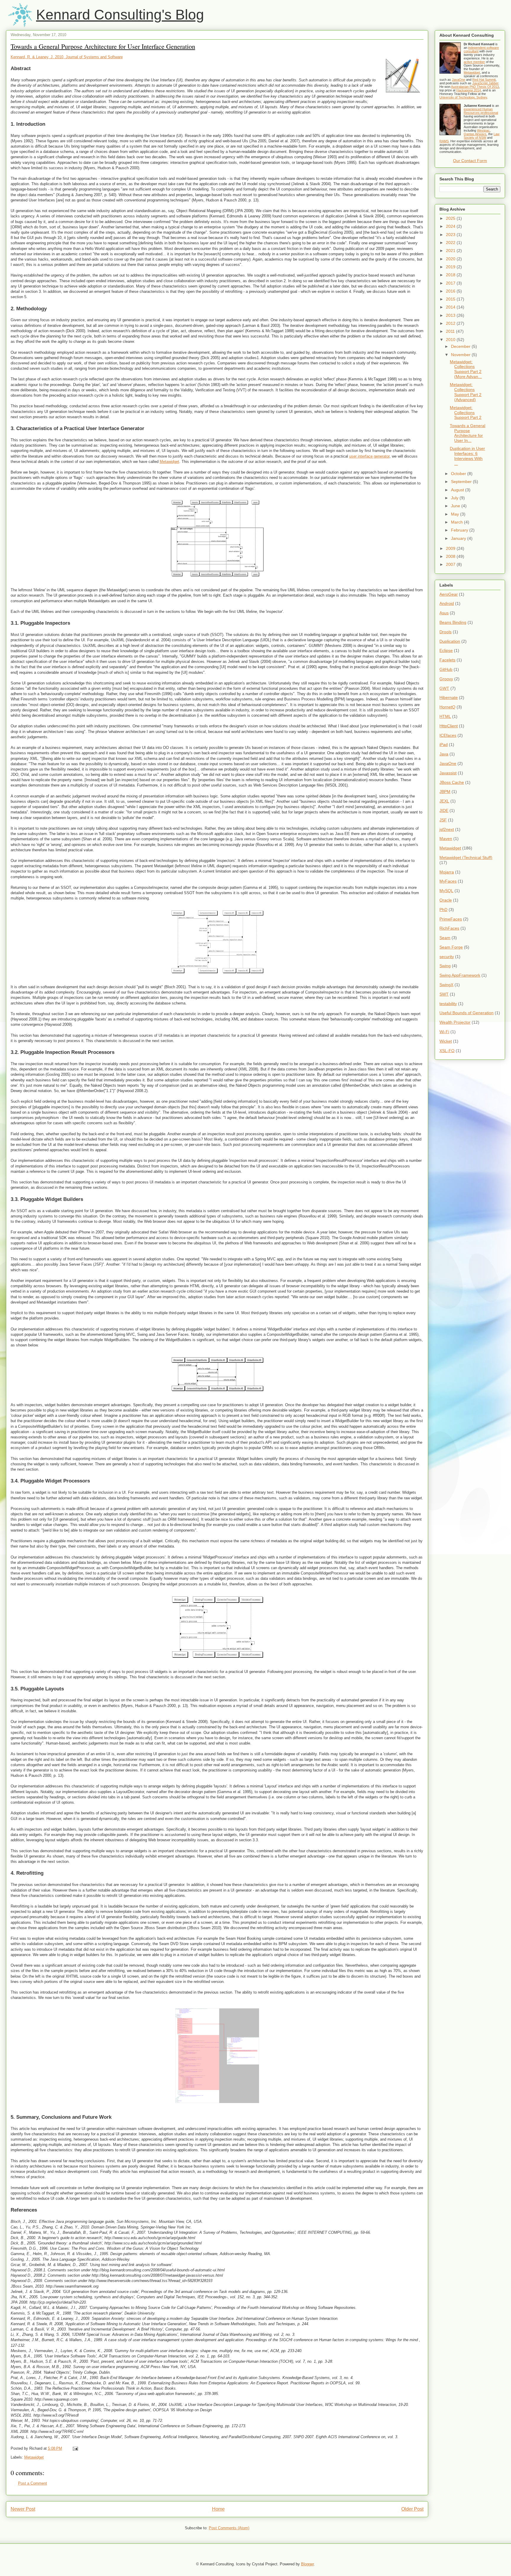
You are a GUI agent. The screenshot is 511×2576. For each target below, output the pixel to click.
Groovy (446, 679)
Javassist (448, 773)
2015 (451, 299)
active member (474, 62)
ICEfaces (448, 735)
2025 (451, 218)
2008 (451, 556)
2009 (451, 548)
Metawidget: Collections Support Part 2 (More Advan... (466, 369)
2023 (451, 235)
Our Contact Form (470, 161)
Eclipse (446, 650)
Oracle (446, 900)
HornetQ (447, 707)
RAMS (444, 141)
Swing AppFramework (460, 975)
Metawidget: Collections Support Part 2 (466, 413)
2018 (451, 275)
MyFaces (448, 881)
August (458, 490)
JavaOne (459, 80)
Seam (445, 938)
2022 (451, 243)
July (455, 498)
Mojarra (447, 872)
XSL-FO (447, 1051)
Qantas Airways (475, 134)
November (461, 355)
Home (218, 2509)
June (456, 506)
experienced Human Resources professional (481, 111)
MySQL (446, 891)
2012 (451, 323)
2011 (451, 331)
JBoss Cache (452, 782)
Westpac (483, 130)
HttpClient (449, 726)
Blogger (307, 2564)
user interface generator (369, 456)
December (461, 346)
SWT (444, 994)
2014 (451, 307)
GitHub (446, 669)
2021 (451, 251)
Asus (444, 613)
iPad (444, 744)
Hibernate (449, 697)
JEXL (444, 801)
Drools (445, 632)
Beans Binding (453, 622)
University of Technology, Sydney (463, 97)
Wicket (446, 1041)
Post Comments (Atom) (229, 2528)
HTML (445, 716)
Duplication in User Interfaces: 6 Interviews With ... (467, 456)
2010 (451, 340)
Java (444, 754)
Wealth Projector (455, 1022)
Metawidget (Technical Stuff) (466, 857)
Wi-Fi (444, 1032)
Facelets (447, 660)
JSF (443, 820)
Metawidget (169, 462)
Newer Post (23, 2509)
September (462, 482)
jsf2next (447, 829)
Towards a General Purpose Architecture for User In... (468, 433)
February (460, 530)
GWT (444, 688)
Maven (446, 839)
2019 (451, 267)
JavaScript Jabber (485, 83)
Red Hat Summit (484, 80)
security (447, 957)
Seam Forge (451, 947)
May (456, 514)
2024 (451, 226)
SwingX (446, 985)
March (457, 522)
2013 (451, 315)
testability (448, 1004)
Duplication (450, 641)
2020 (451, 259)
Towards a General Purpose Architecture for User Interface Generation (103, 46)
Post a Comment (33, 2483)
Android (447, 603)
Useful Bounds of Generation (466, 1013)
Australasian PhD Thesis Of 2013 (475, 87)
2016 (451, 291)
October (459, 474)
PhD (443, 910)
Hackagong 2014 (469, 90)
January (459, 538)
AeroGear (449, 594)
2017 (451, 283)
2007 (451, 564)
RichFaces (449, 928)
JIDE (444, 810)
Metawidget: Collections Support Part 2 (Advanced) (466, 392)
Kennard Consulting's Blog (120, 15)
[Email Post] (75, 2448)
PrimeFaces (451, 919)
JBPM (445, 792)
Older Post (412, 2509)
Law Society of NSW (482, 136)
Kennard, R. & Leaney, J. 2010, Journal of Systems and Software (67, 57)
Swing (445, 966)
